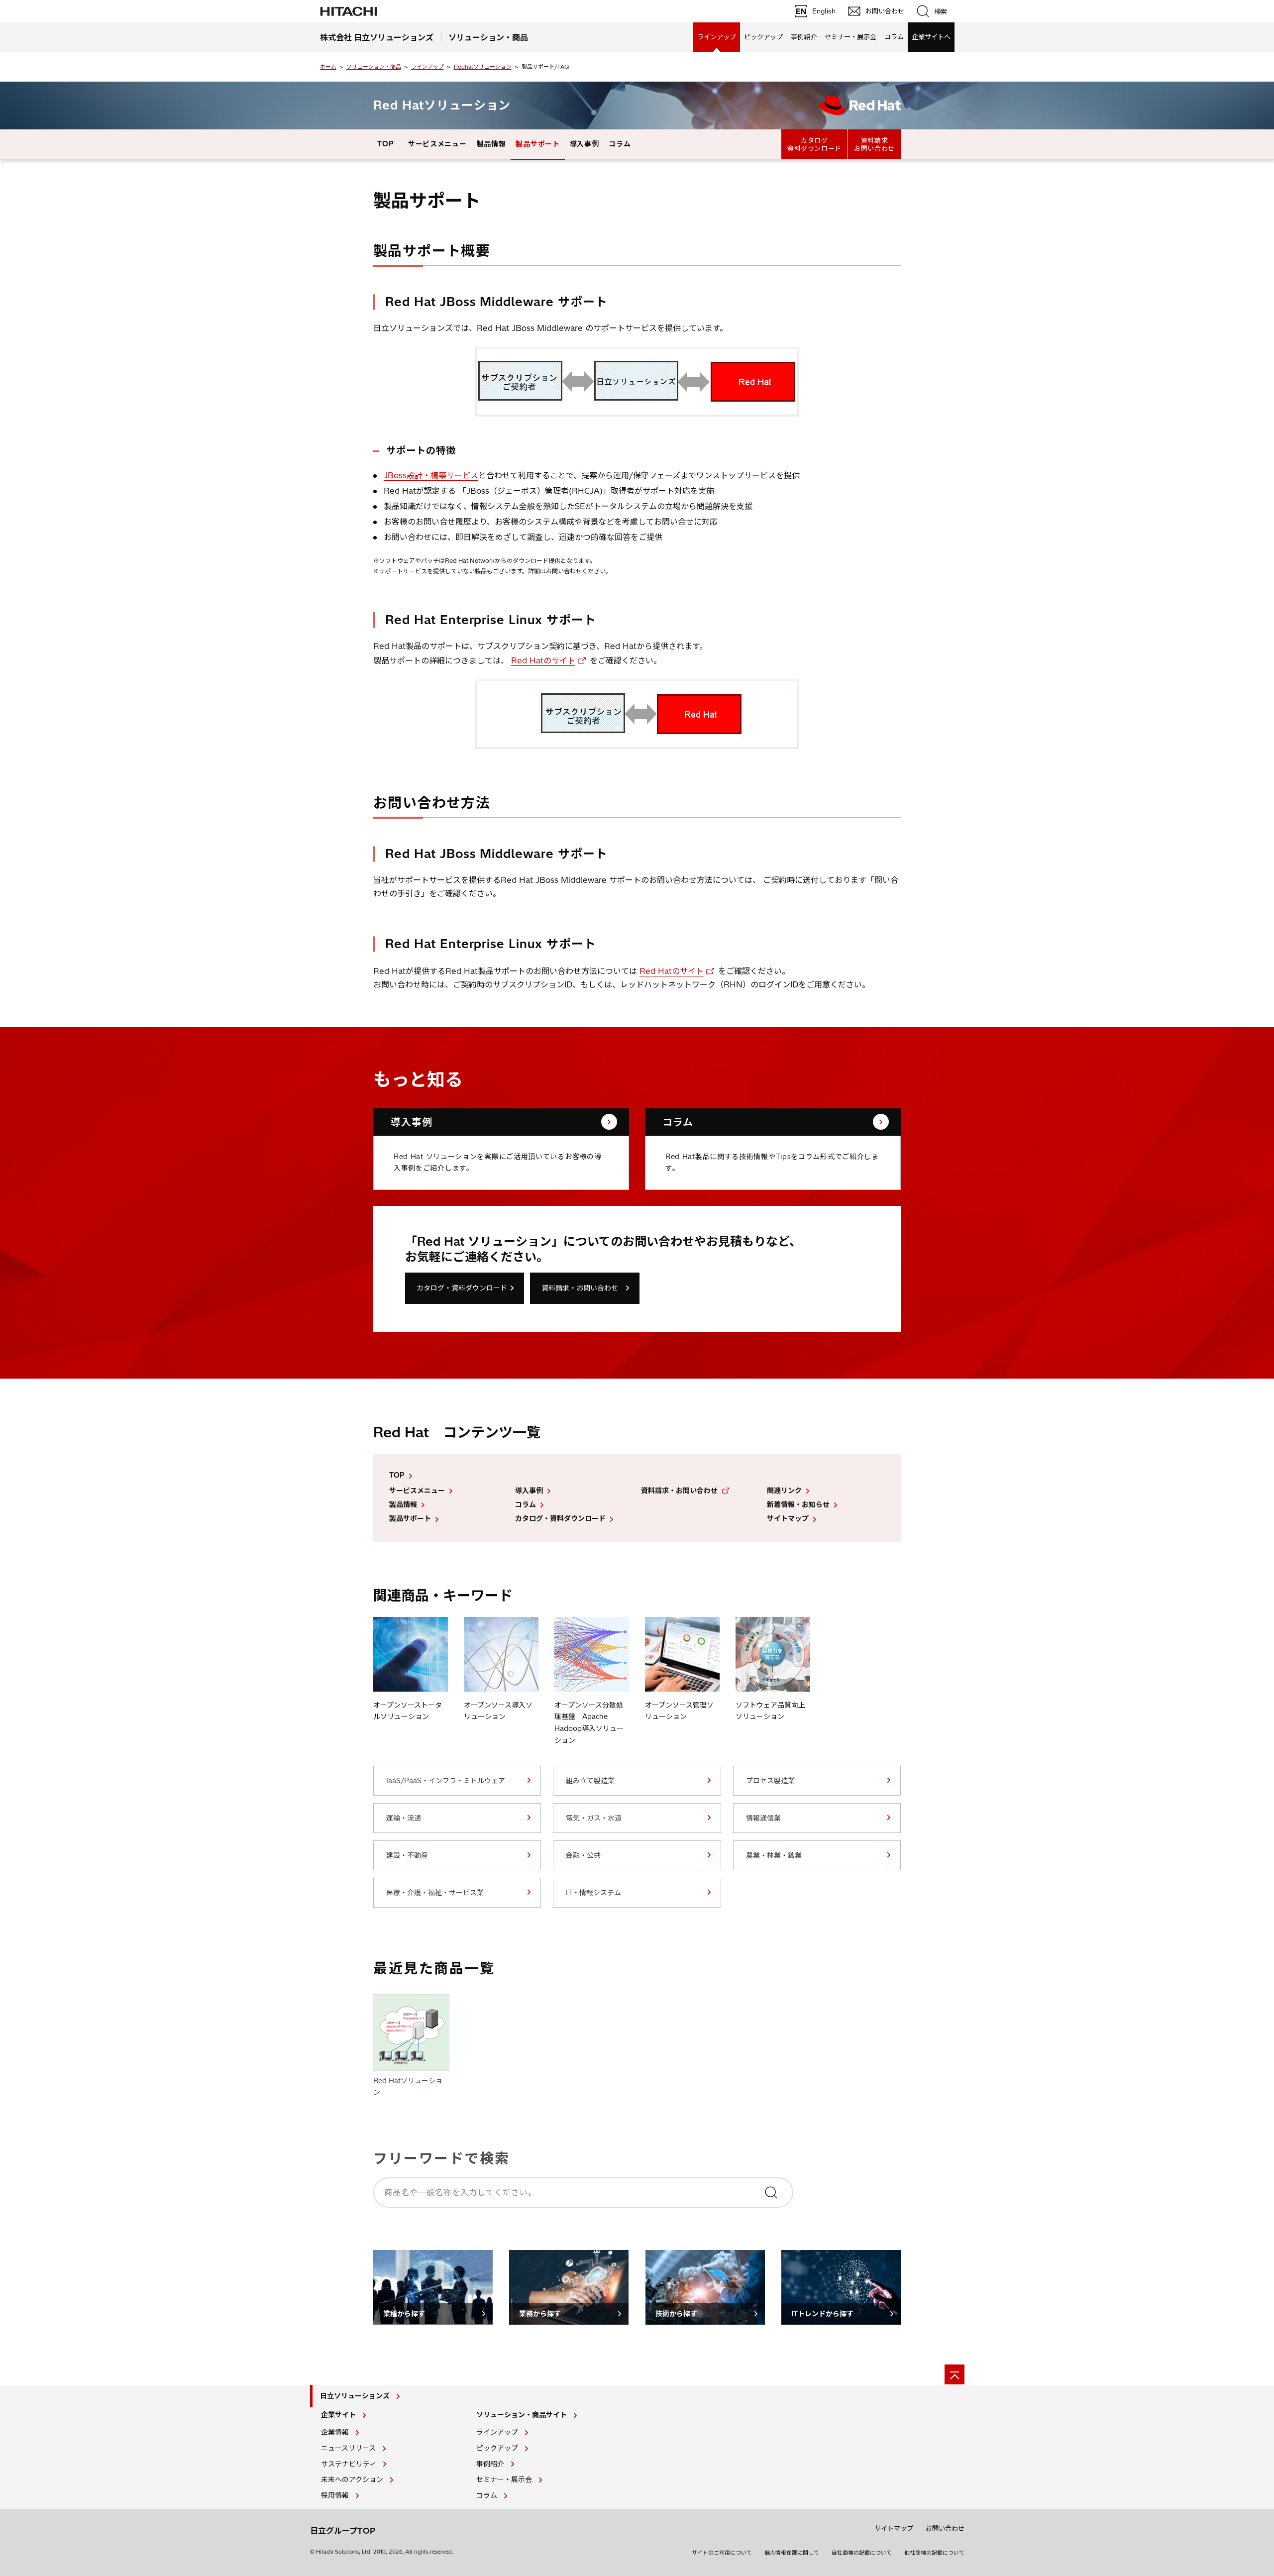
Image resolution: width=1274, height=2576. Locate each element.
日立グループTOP (343, 2531)
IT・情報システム (593, 1893)
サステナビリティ (349, 2464)
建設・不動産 (407, 1855)
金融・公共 (583, 1855)
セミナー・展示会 (850, 37)
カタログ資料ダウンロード (814, 144)
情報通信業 (763, 1818)
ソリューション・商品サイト (522, 2415)
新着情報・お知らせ (798, 1504)
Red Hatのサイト (543, 660)
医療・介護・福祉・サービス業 (435, 1893)
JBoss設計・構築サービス (431, 475)
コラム (894, 37)
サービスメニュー (437, 144)
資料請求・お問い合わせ (580, 1288)
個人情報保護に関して (792, 2553)
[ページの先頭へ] (955, 2374)
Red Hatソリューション (442, 105)
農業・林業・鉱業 (774, 1855)
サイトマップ (788, 1518)
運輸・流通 (404, 1818)
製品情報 (491, 144)
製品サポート (537, 144)
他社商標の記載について (934, 2553)
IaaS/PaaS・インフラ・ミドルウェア (446, 1781)
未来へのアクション (352, 2479)
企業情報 (335, 2432)
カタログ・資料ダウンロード (462, 1288)
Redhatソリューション (483, 67)
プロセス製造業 (770, 1781)
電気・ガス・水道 (594, 1818)
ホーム (328, 67)
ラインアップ (717, 37)
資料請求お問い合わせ (874, 144)
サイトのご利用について (722, 2553)
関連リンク (784, 1491)
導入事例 (584, 144)
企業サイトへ (931, 37)
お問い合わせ (945, 2528)
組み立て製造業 (590, 1781)
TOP (385, 144)
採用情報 (335, 2495)
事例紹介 (804, 37)
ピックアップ (763, 37)
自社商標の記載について (862, 2553)
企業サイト (338, 2415)
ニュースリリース (348, 2448)
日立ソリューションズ (355, 2396)
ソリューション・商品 (374, 67)
